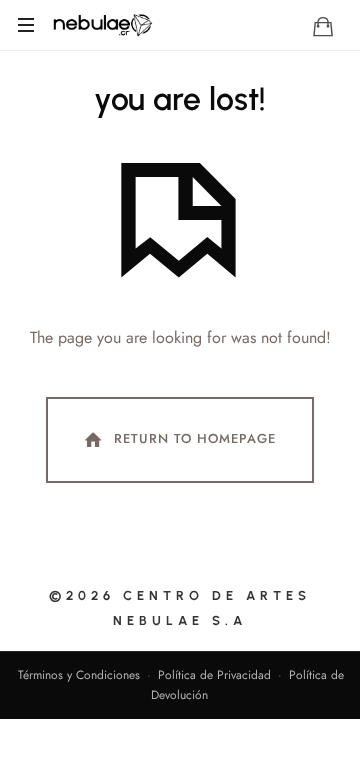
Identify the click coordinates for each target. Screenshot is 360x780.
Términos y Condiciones (79, 675)
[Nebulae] (101, 25)
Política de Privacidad (214, 675)
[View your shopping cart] (323, 26)
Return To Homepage (195, 438)
